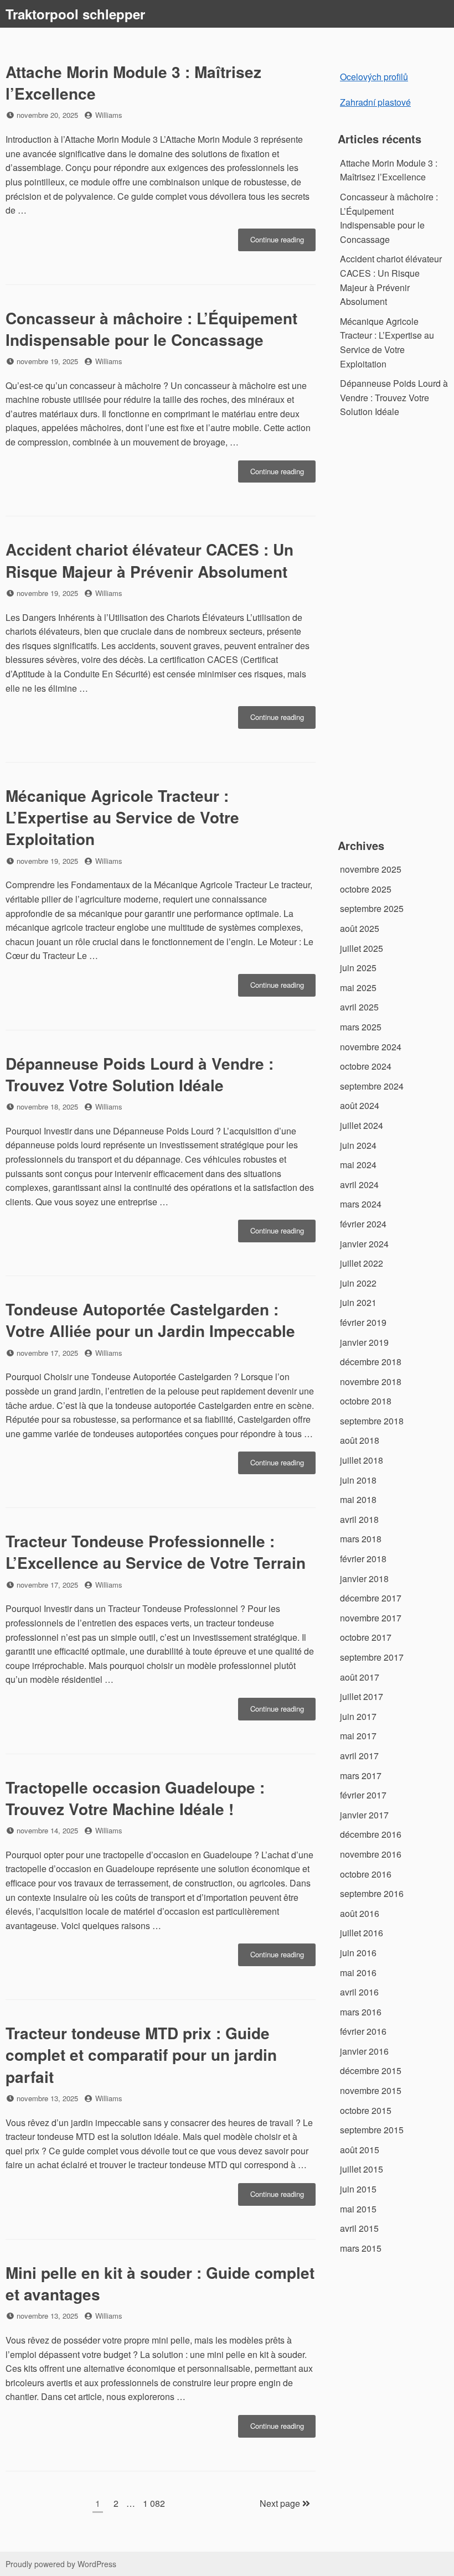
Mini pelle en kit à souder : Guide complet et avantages (160, 2283)
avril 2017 (359, 1756)
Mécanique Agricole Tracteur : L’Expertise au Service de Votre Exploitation (122, 817)
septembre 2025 (372, 908)
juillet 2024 (362, 1125)
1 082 (154, 2503)
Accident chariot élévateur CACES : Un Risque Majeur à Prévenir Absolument (149, 560)
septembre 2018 (372, 1421)
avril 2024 (359, 1185)
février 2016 (363, 2031)
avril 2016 (359, 1992)
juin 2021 (358, 1302)
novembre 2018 (371, 1382)
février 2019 (363, 1322)
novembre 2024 (371, 1047)
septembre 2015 (372, 2130)
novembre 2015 (371, 2090)
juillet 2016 (362, 1933)
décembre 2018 (371, 1362)
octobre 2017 (366, 1637)
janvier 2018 (364, 1579)
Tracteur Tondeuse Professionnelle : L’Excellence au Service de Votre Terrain (156, 1552)
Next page (281, 2503)
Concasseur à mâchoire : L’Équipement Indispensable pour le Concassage (151, 329)
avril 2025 (359, 1007)
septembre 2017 (372, 1657)
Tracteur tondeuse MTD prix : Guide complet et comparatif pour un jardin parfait (141, 2054)
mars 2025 (361, 1027)
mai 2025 (358, 988)
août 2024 (360, 1105)
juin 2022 (358, 1283)
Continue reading (283, 242)
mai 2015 (358, 2209)
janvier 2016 (364, 2051)
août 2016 (360, 1913)
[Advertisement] (394, 635)
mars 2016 (361, 2012)
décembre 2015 (371, 2070)
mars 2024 (361, 1204)
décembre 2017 (371, 1598)
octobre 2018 (366, 1401)
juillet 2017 (362, 1696)
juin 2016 (358, 1953)
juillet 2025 (362, 948)
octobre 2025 (366, 889)
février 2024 (363, 1224)
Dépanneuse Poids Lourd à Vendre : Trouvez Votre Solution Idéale (140, 1074)
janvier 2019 (364, 1342)
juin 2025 (358, 968)
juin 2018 (358, 1480)
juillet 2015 (362, 2169)
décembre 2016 (371, 1834)
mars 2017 (361, 1776)
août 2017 (360, 1677)
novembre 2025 (371, 869)
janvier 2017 (364, 1815)
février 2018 (363, 1559)
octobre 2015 (366, 2110)
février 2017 (363, 1795)
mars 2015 (361, 2248)
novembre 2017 (371, 1618)
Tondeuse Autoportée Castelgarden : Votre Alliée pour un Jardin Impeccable (150, 1320)
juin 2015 (358, 2189)
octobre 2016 (366, 1874)
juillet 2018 (362, 1460)
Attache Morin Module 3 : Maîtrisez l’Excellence (133, 82)
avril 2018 (359, 1519)
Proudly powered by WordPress (61, 2564)
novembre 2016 (371, 1854)
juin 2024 (358, 1145)
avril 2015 (359, 2228)
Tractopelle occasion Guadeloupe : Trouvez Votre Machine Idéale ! (135, 1798)
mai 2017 (358, 1736)
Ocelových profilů (374, 77)
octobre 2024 (366, 1066)
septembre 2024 (372, 1086)
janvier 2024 (364, 1244)
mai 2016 (358, 1973)
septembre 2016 (372, 1893)
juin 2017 (358, 1716)
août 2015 (360, 2150)
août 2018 (360, 1440)
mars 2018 (361, 1539)
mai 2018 (358, 1499)
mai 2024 (358, 1165)
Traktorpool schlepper (75, 14)
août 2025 (360, 928)
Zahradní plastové (375, 102)
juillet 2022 (362, 1263)
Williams (109, 115)
